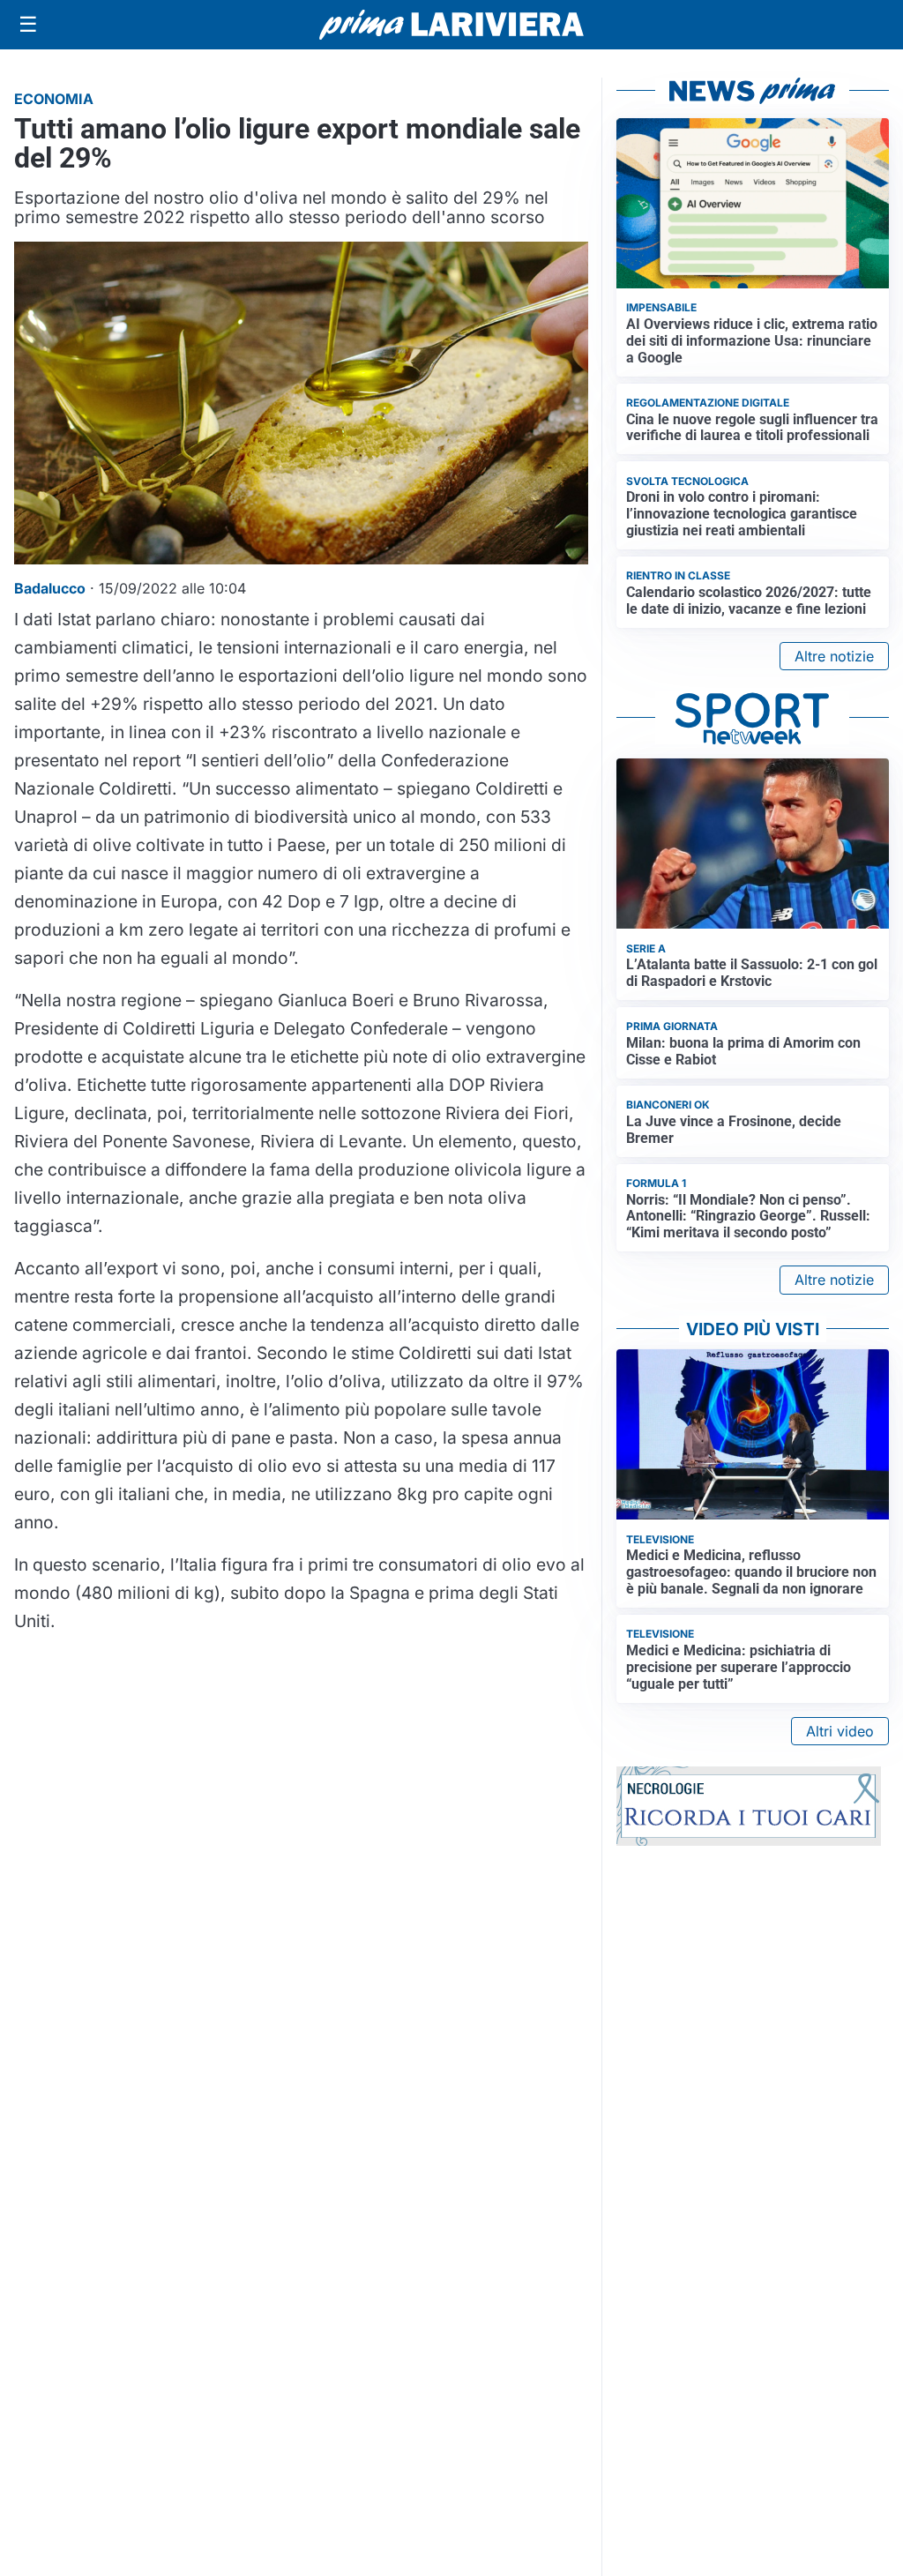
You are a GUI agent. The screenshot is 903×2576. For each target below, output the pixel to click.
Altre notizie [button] (834, 656)
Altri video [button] (840, 1731)
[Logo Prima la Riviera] (451, 24)
